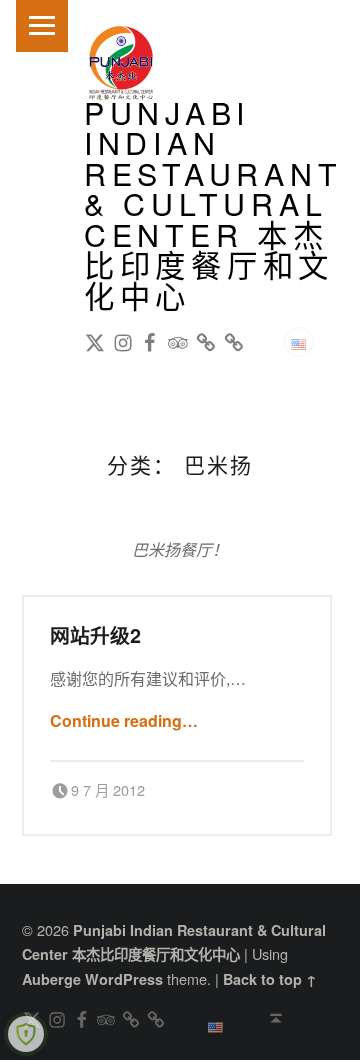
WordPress (124, 979)
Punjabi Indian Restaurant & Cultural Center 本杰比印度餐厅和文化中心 (213, 203)
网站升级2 (95, 635)
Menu (42, 26)
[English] (299, 342)
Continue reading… (124, 720)
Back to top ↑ (270, 979)
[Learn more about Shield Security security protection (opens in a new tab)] (26, 1034)
